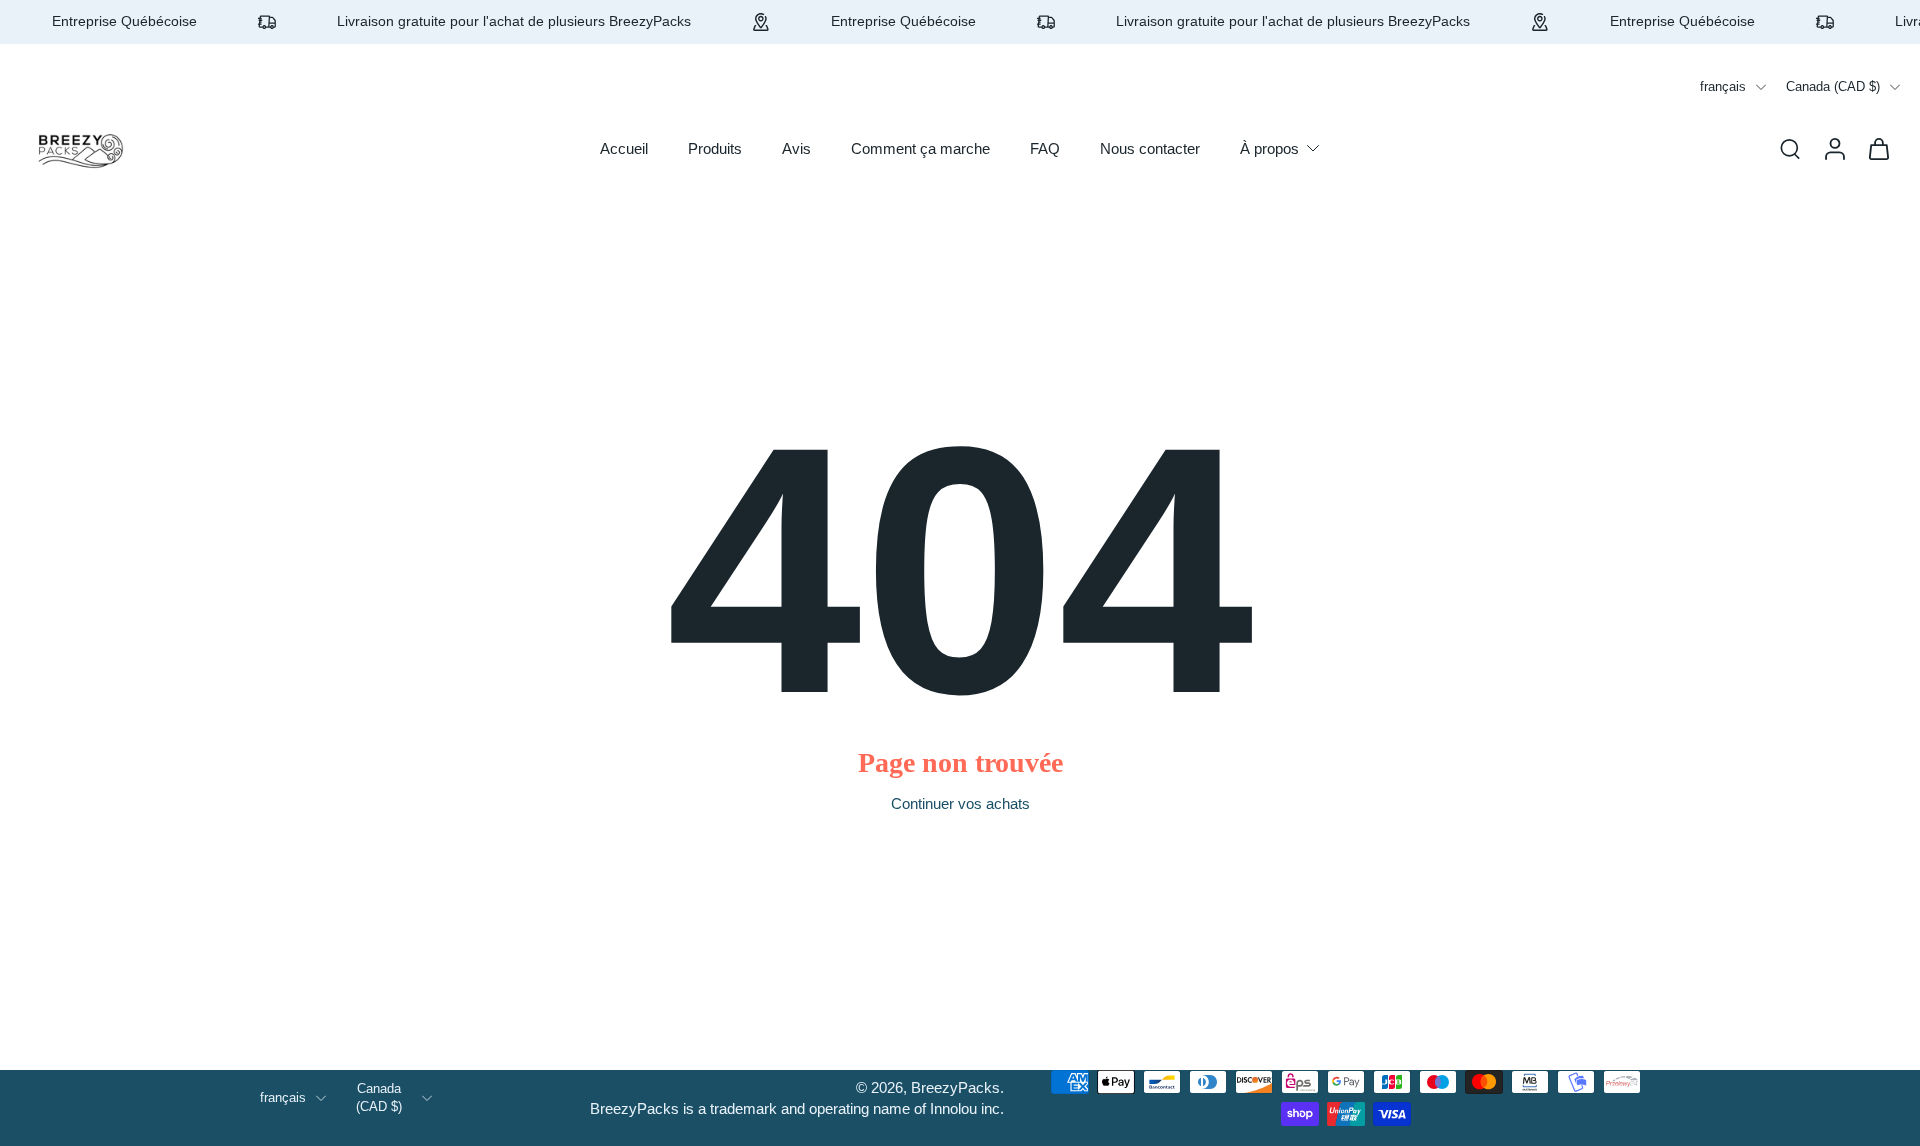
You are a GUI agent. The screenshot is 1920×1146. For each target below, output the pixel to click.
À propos (1269, 148)
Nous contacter (1150, 148)
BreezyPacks (955, 1087)
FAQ (1045, 148)
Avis (796, 148)
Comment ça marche (920, 148)
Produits (715, 148)
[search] (1790, 148)
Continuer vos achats (960, 803)
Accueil (624, 148)
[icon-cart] (1878, 148)
